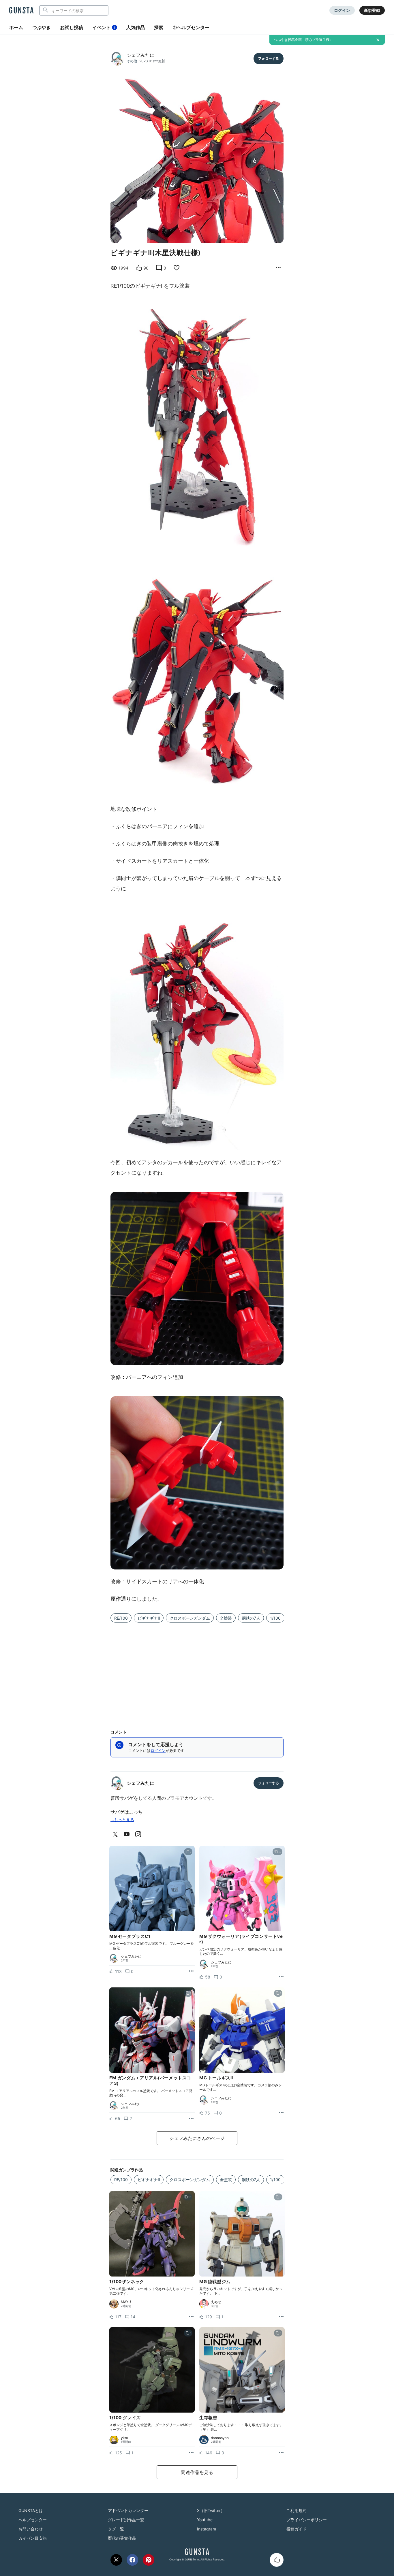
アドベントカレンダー (128, 2510)
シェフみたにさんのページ (197, 2138)
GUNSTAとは (31, 2510)
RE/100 (121, 1618)
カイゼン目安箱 (33, 2538)
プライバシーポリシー (307, 2520)
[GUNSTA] (21, 11)
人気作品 (136, 27)
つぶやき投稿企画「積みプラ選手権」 (303, 40)
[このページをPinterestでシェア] (149, 2560)
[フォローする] (269, 59)
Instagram (207, 2529)
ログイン (342, 10)
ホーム (16, 27)
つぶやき (42, 27)
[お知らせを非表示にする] (378, 40)
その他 (132, 61)
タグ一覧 (116, 2529)
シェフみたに (140, 55)
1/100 (275, 1618)
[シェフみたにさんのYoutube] (128, 1834)
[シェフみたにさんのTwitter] (116, 1834)
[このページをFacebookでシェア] (132, 2560)
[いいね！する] (277, 2560)
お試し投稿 (72, 27)
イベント (104, 27)
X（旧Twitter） (211, 2510)
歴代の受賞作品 (122, 2538)
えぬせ (216, 2302)
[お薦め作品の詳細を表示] (278, 268)
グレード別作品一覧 (126, 2520)
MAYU (126, 2302)
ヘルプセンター (193, 27)
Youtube (205, 2520)
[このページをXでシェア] (116, 2560)
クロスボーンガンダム (190, 1618)
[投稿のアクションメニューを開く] (191, 1971)
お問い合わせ (31, 2529)
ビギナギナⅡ (149, 1618)
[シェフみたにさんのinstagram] (139, 1834)
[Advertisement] (197, 1670)
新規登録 (372, 10)
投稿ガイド (297, 2529)
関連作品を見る (197, 2472)
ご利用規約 (297, 2510)
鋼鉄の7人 (251, 1618)
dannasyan (220, 2438)
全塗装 (226, 1618)
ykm (124, 2438)
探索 (159, 27)
